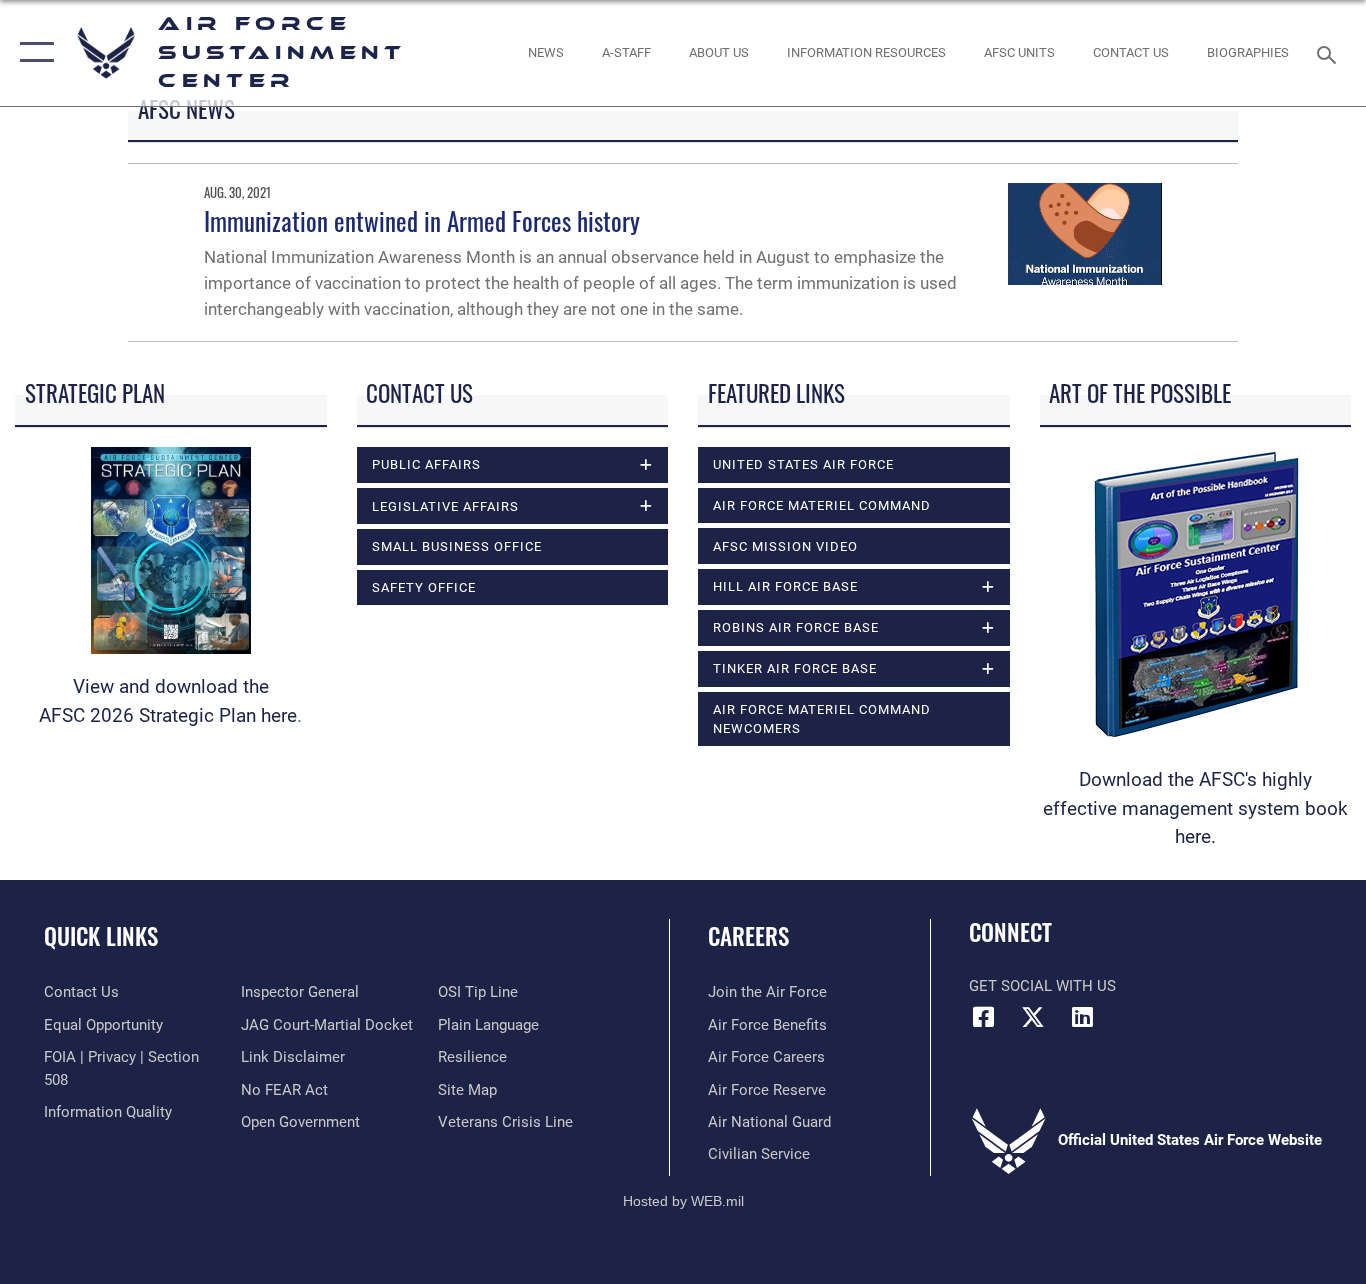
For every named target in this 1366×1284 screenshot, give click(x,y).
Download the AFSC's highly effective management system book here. (1195, 808)
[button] (32, 53)
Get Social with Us (1042, 986)
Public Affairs (426, 464)
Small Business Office (457, 546)
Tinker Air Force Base (795, 668)
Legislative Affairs (445, 506)
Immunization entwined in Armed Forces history (422, 220)
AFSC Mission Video (785, 546)
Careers (748, 936)
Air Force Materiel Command (822, 505)
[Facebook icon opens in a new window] (984, 1017)
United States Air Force (803, 464)
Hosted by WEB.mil (683, 1201)
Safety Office (424, 587)
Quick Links (101, 936)
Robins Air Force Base (796, 627)
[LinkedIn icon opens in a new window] (1082, 1017)
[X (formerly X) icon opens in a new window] (1033, 1017)
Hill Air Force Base (785, 586)
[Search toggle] (1330, 53)
